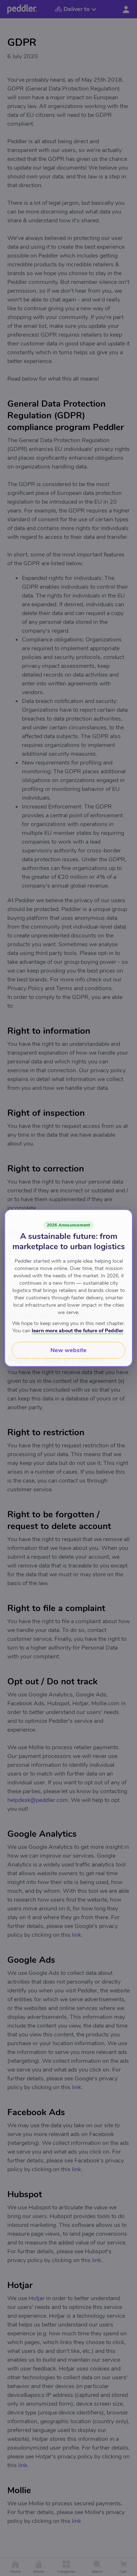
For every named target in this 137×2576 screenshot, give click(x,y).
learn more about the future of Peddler (78, 1331)
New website (68, 1350)
